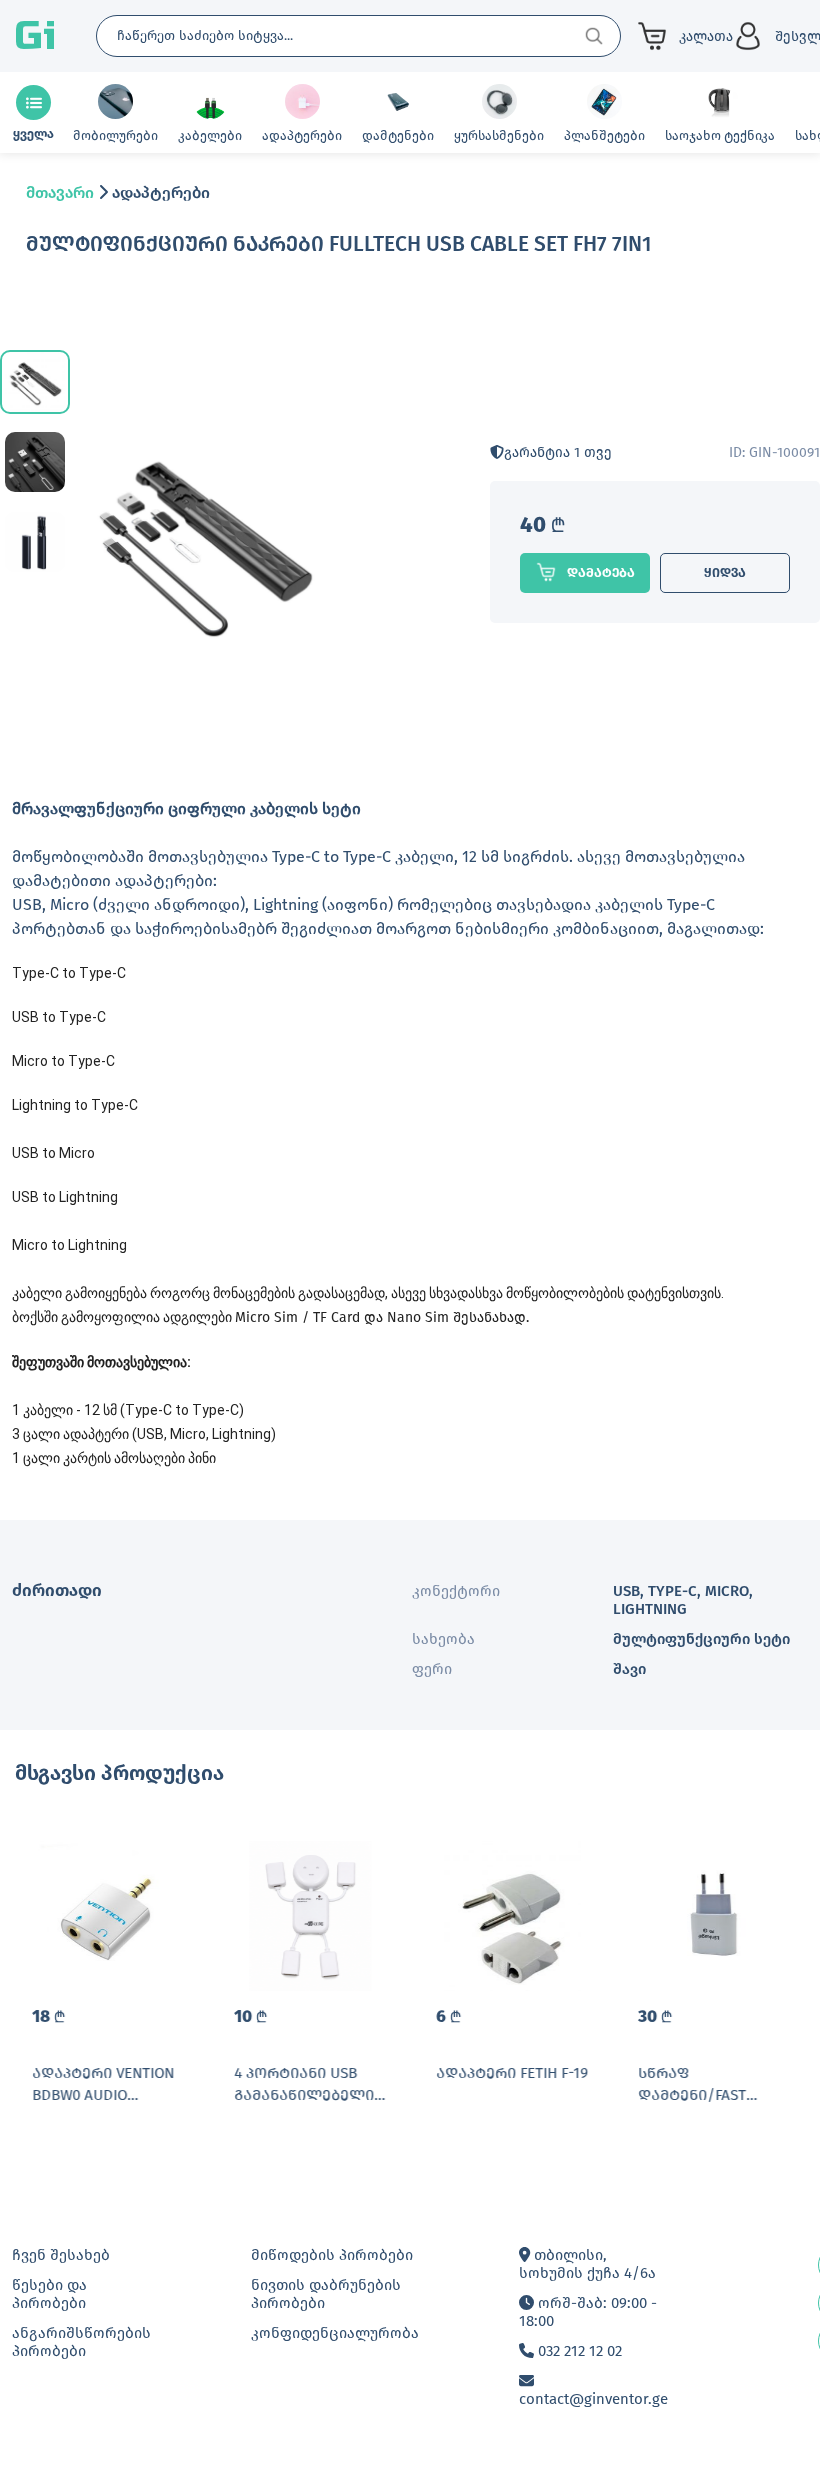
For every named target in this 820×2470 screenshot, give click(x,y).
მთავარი (60, 192)
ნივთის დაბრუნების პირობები (326, 2294)
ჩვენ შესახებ (61, 2255)
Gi (35, 36)
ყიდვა (725, 572)
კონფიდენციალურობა (335, 2333)
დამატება (601, 572)
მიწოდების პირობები (332, 2255)
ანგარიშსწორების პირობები (81, 2342)
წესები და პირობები (49, 2294)
